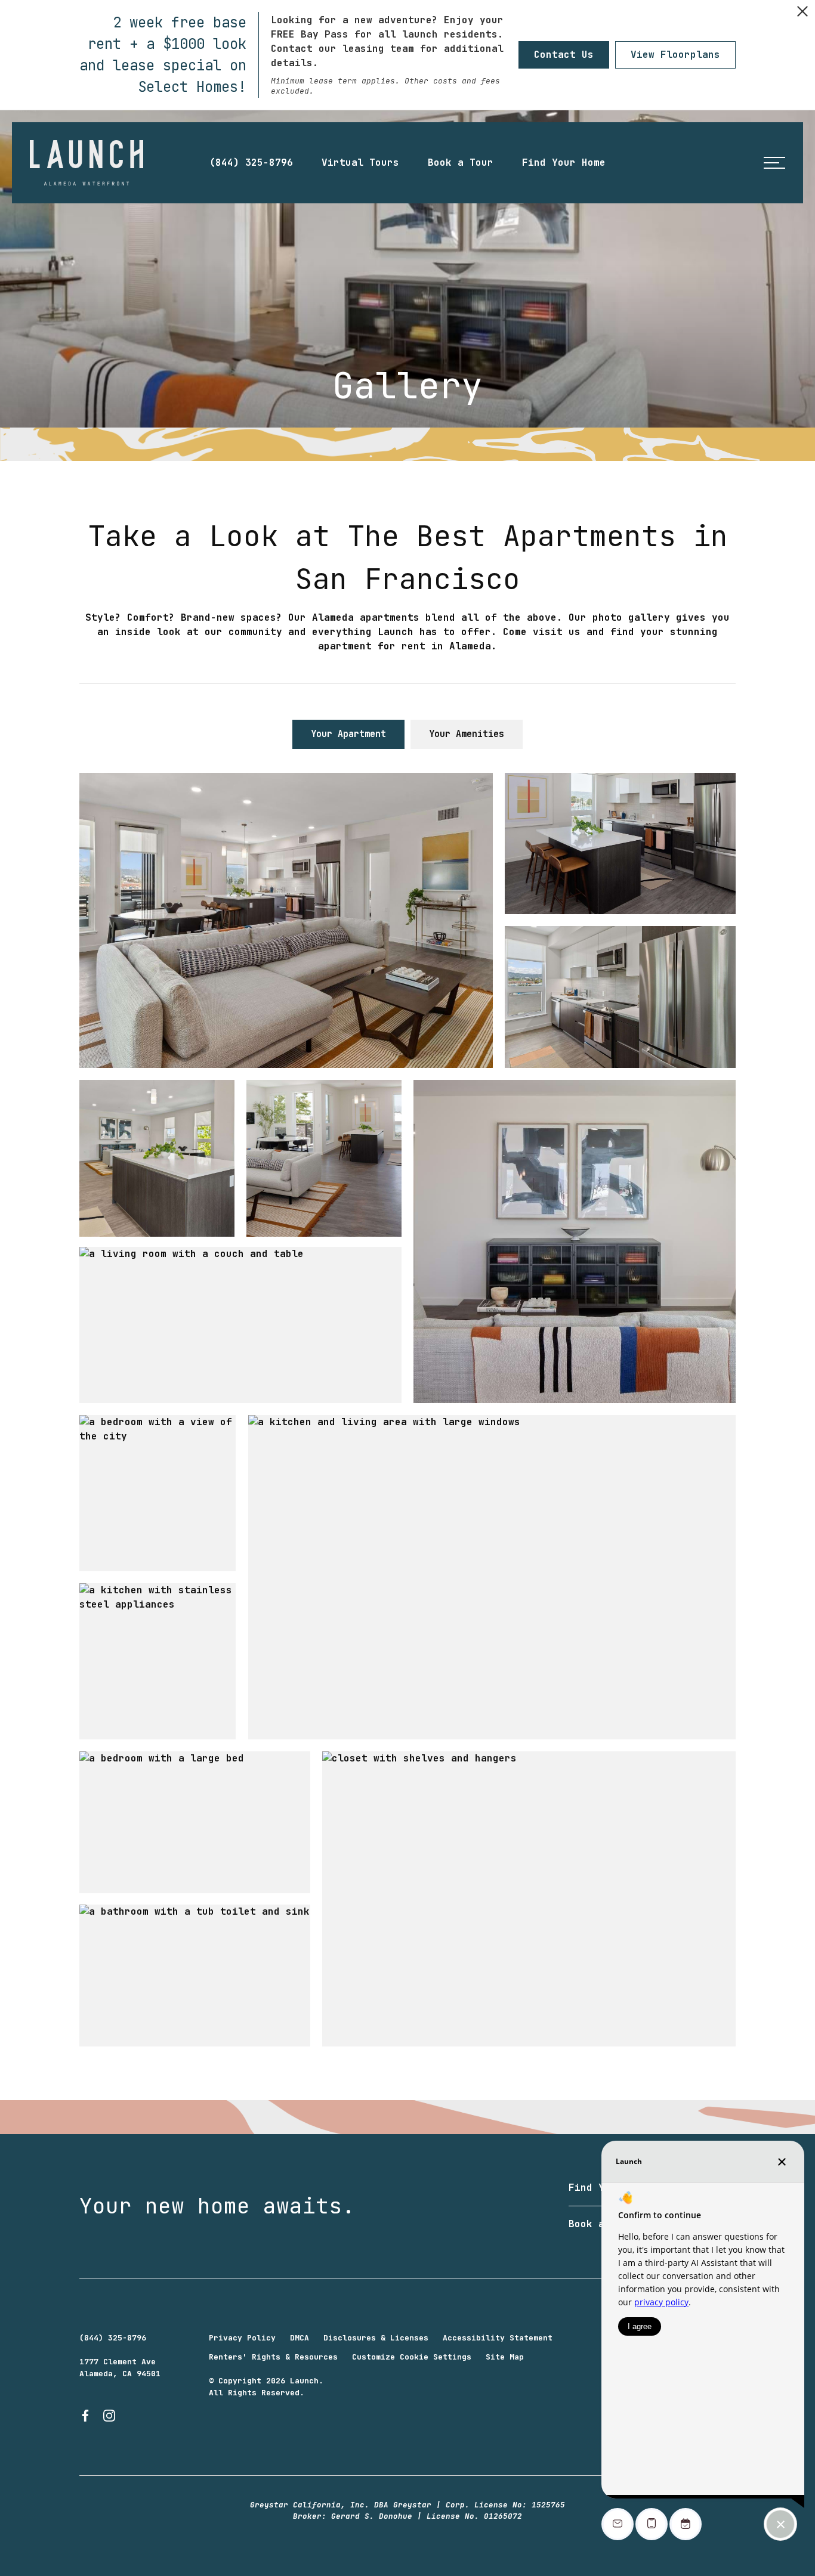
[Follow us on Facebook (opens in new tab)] (85, 2416)
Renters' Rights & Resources (273, 2357)
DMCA (300, 2338)
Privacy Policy (242, 2338)
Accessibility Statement (498, 2338)
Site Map (505, 2357)
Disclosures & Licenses (376, 2338)
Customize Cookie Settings (412, 2357)
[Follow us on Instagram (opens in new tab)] (109, 2416)
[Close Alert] (802, 13)
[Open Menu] (774, 163)
